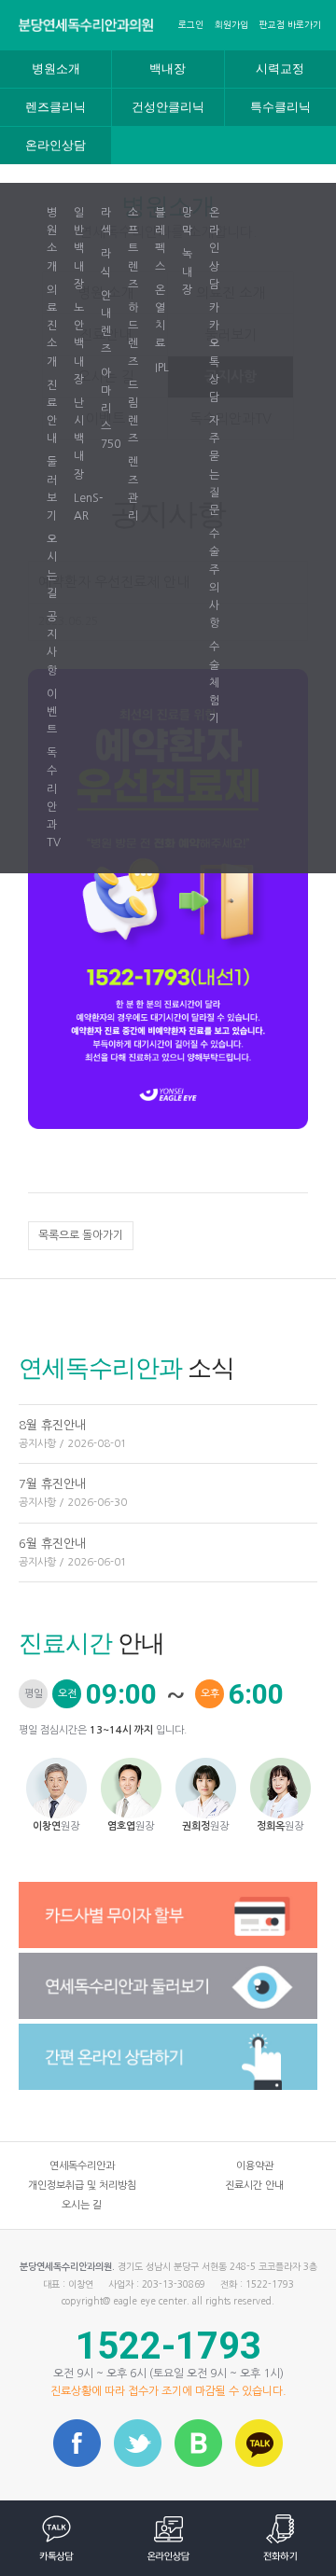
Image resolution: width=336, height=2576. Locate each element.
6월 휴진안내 (73, 1553)
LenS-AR (83, 507)
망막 (187, 222)
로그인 (191, 25)
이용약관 (255, 2166)
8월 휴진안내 (73, 1434)
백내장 (168, 69)
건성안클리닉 (168, 107)
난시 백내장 (79, 439)
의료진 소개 (52, 326)
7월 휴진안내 (73, 1493)
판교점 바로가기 (290, 25)
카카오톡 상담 (214, 353)
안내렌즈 (106, 323)
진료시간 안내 (254, 2186)
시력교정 (280, 69)
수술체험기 (214, 682)
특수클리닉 (280, 107)
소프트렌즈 (133, 249)
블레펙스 (160, 240)
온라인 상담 (214, 249)
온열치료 (160, 317)
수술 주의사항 (214, 578)
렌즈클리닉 (56, 107)
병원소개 (56, 69)
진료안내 (52, 412)
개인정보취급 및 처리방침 (82, 2186)
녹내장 (187, 272)
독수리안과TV (54, 798)
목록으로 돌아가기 (81, 1235)
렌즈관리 (133, 489)
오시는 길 (52, 566)
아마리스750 (110, 409)
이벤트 (52, 712)
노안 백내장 (79, 344)
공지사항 (52, 644)
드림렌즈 (133, 412)
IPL (162, 368)
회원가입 (231, 25)
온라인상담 (56, 146)
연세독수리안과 (82, 2166)
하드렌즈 (133, 335)
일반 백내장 (79, 249)
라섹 (106, 222)
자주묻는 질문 (214, 466)
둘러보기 (52, 489)
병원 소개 (52, 240)
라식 (106, 263)
